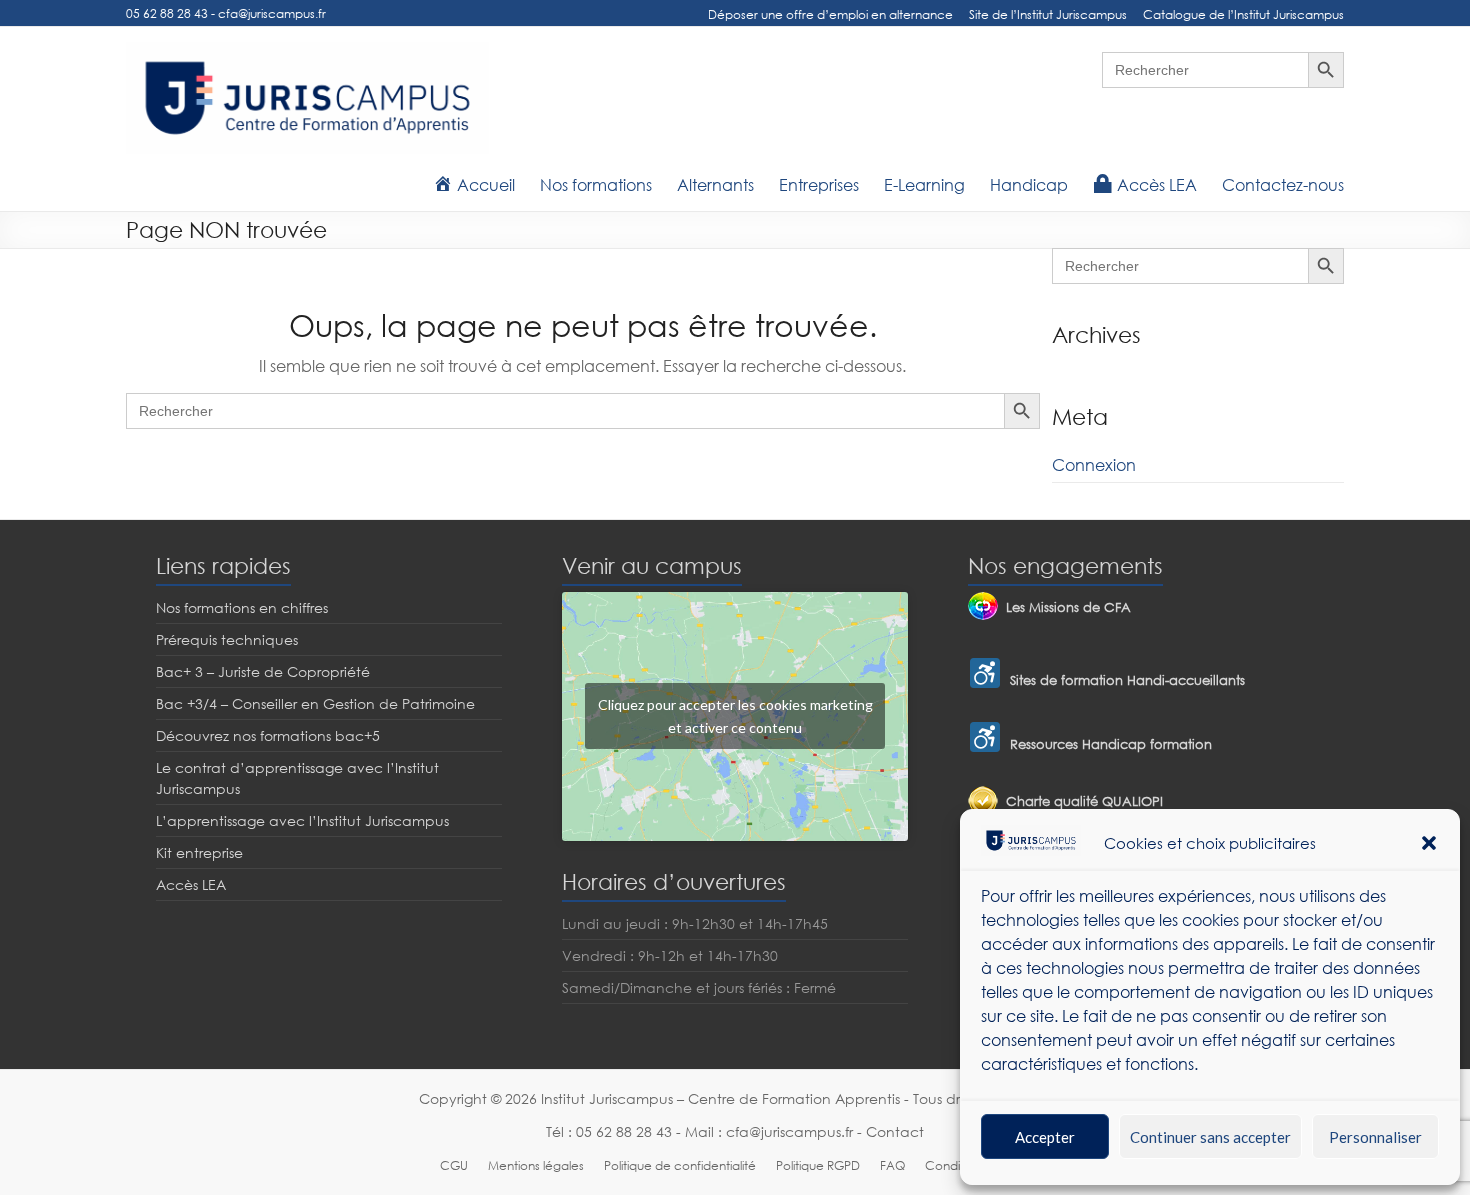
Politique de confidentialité (680, 1165)
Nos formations (596, 185)
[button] (1429, 843)
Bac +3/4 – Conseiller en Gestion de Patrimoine (315, 703)
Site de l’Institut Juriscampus (1048, 14)
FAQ (892, 1165)
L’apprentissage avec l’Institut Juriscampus (302, 820)
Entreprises (819, 185)
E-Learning (924, 185)
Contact (895, 1131)
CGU (454, 1165)
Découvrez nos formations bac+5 (268, 735)
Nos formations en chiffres (242, 607)
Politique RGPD (818, 1165)
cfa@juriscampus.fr (272, 13)
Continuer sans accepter (1210, 1137)
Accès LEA (191, 884)
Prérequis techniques (227, 639)
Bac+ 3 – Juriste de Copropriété (263, 671)
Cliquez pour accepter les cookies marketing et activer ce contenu (735, 716)
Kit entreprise (199, 852)
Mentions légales (536, 1165)
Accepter (1045, 1137)
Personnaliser (1375, 1137)
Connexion (1094, 465)
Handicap (1029, 185)
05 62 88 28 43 (167, 13)
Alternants (715, 185)
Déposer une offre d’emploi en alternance (830, 14)
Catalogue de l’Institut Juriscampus (1243, 14)
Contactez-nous (1283, 185)
